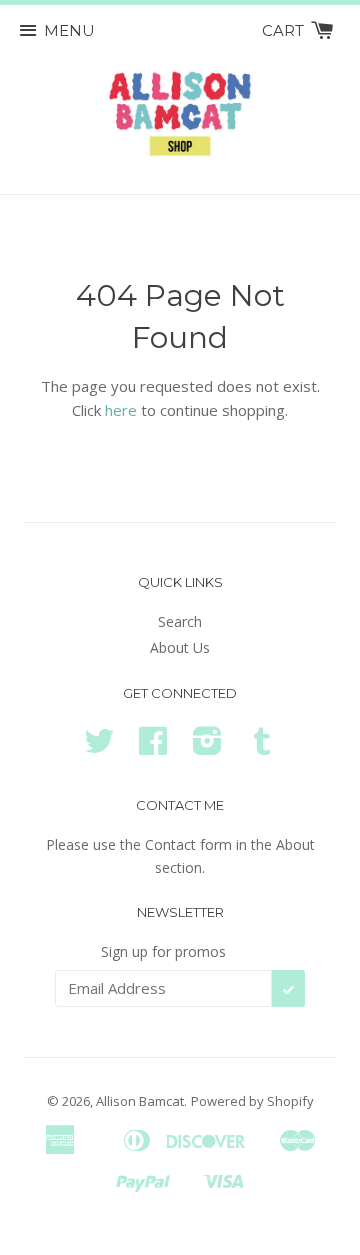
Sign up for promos (163, 951)
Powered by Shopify (252, 1101)
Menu (69, 30)
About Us (180, 647)
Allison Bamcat (140, 1101)
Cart (285, 30)
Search (180, 621)
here (121, 410)
